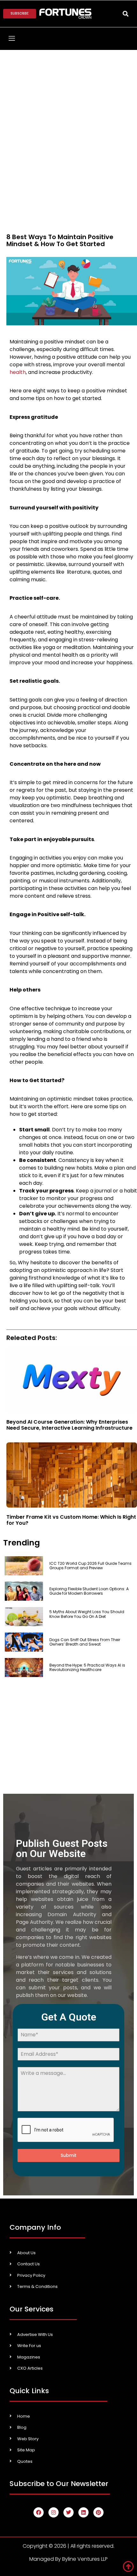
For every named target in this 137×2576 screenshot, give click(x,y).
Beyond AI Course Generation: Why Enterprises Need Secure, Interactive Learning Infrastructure (69, 1425)
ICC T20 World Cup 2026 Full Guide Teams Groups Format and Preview (90, 1566)
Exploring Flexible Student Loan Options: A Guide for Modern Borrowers (89, 1591)
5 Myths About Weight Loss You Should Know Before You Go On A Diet (87, 1616)
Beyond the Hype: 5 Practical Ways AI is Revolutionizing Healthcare (87, 1667)
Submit (68, 2155)
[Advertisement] (68, 121)
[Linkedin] (83, 2512)
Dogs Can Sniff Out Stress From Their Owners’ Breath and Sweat (85, 1642)
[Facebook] (39, 2512)
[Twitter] (68, 2512)
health (18, 372)
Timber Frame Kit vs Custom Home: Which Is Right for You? (71, 1520)
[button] (125, 14)
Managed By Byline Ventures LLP (68, 2559)
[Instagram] (54, 2512)
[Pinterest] (98, 2512)
